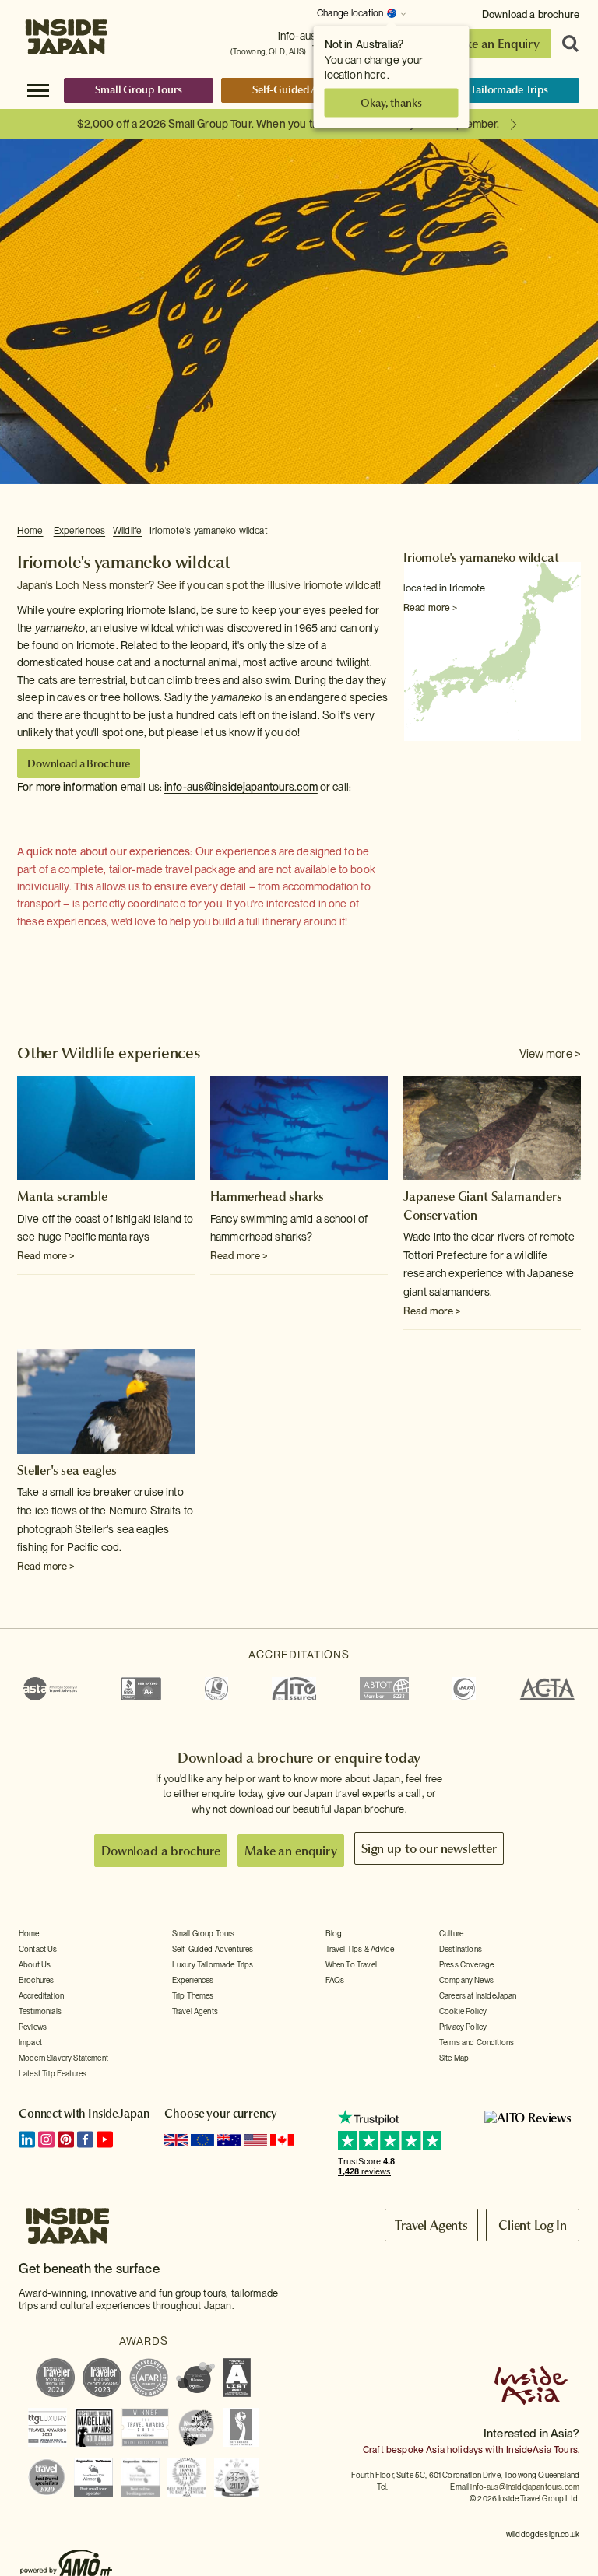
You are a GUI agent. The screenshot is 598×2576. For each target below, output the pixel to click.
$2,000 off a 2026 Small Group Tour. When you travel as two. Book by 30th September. (288, 124)
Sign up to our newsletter (429, 1848)
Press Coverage (466, 1964)
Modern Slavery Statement (63, 2058)
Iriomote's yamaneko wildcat (209, 531)
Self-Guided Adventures (309, 89)
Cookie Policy (463, 2011)
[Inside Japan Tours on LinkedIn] (27, 2139)
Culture (451, 1933)
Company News (466, 1980)
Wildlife (127, 531)
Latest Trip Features (53, 2073)
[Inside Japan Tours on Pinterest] (66, 2139)
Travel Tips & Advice (360, 1949)
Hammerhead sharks (267, 1196)
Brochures (36, 1980)
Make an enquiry (291, 1851)
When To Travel (351, 1964)
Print (572, 532)
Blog (334, 1933)
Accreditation (41, 1995)
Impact (30, 2042)
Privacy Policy (463, 2027)
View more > (550, 1054)
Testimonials (40, 2011)
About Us (35, 1964)
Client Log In (533, 2225)
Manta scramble (62, 1196)
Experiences (79, 531)
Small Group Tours (139, 89)
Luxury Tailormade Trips (492, 89)
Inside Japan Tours (66, 33)
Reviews (33, 2027)
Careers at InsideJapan (478, 1995)
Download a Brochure (79, 763)
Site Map (454, 2058)
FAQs (335, 1980)
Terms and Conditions (477, 2042)
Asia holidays (454, 2450)
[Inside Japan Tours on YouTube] (105, 2139)
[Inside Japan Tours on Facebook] (85, 2139)
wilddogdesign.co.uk (543, 2534)
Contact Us (38, 1949)
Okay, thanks (391, 103)
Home (30, 531)
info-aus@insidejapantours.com (241, 787)
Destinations (461, 1949)
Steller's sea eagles (67, 1470)
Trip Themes (193, 1995)
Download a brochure (531, 14)
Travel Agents (195, 2011)
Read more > (430, 608)
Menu (38, 89)
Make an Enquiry (493, 44)
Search (565, 44)
